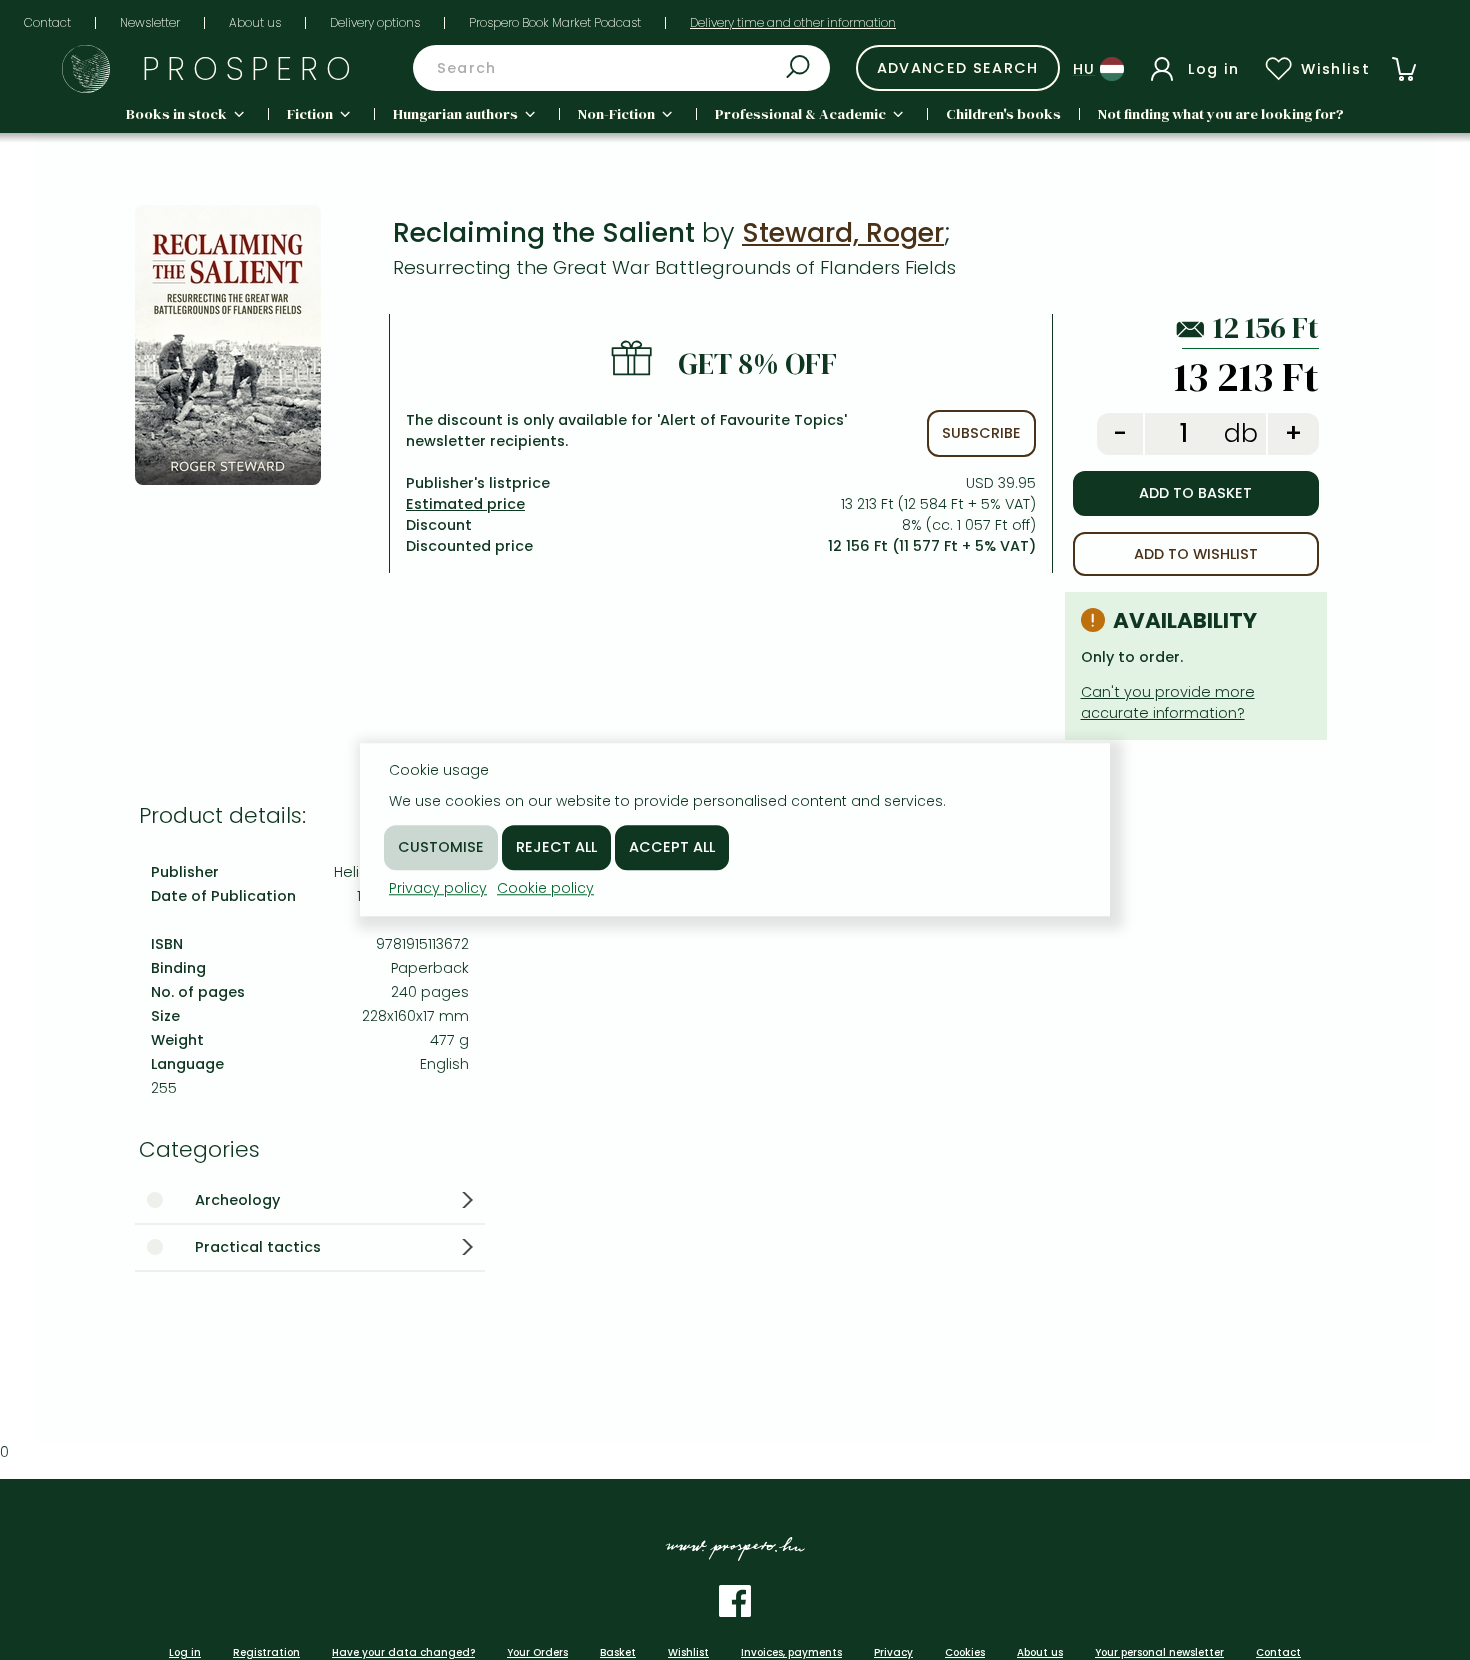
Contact (47, 22)
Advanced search (958, 68)
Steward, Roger (843, 232)
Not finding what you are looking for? (1221, 114)
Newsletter (150, 22)
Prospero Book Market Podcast (555, 22)
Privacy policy (438, 888)
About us (255, 22)
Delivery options (375, 22)
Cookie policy (545, 888)
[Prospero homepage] (86, 69)
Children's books (1003, 114)
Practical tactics (258, 1247)
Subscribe (981, 433)
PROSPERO (250, 68)
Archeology (237, 1200)
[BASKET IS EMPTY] (1404, 69)
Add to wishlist (1196, 554)
